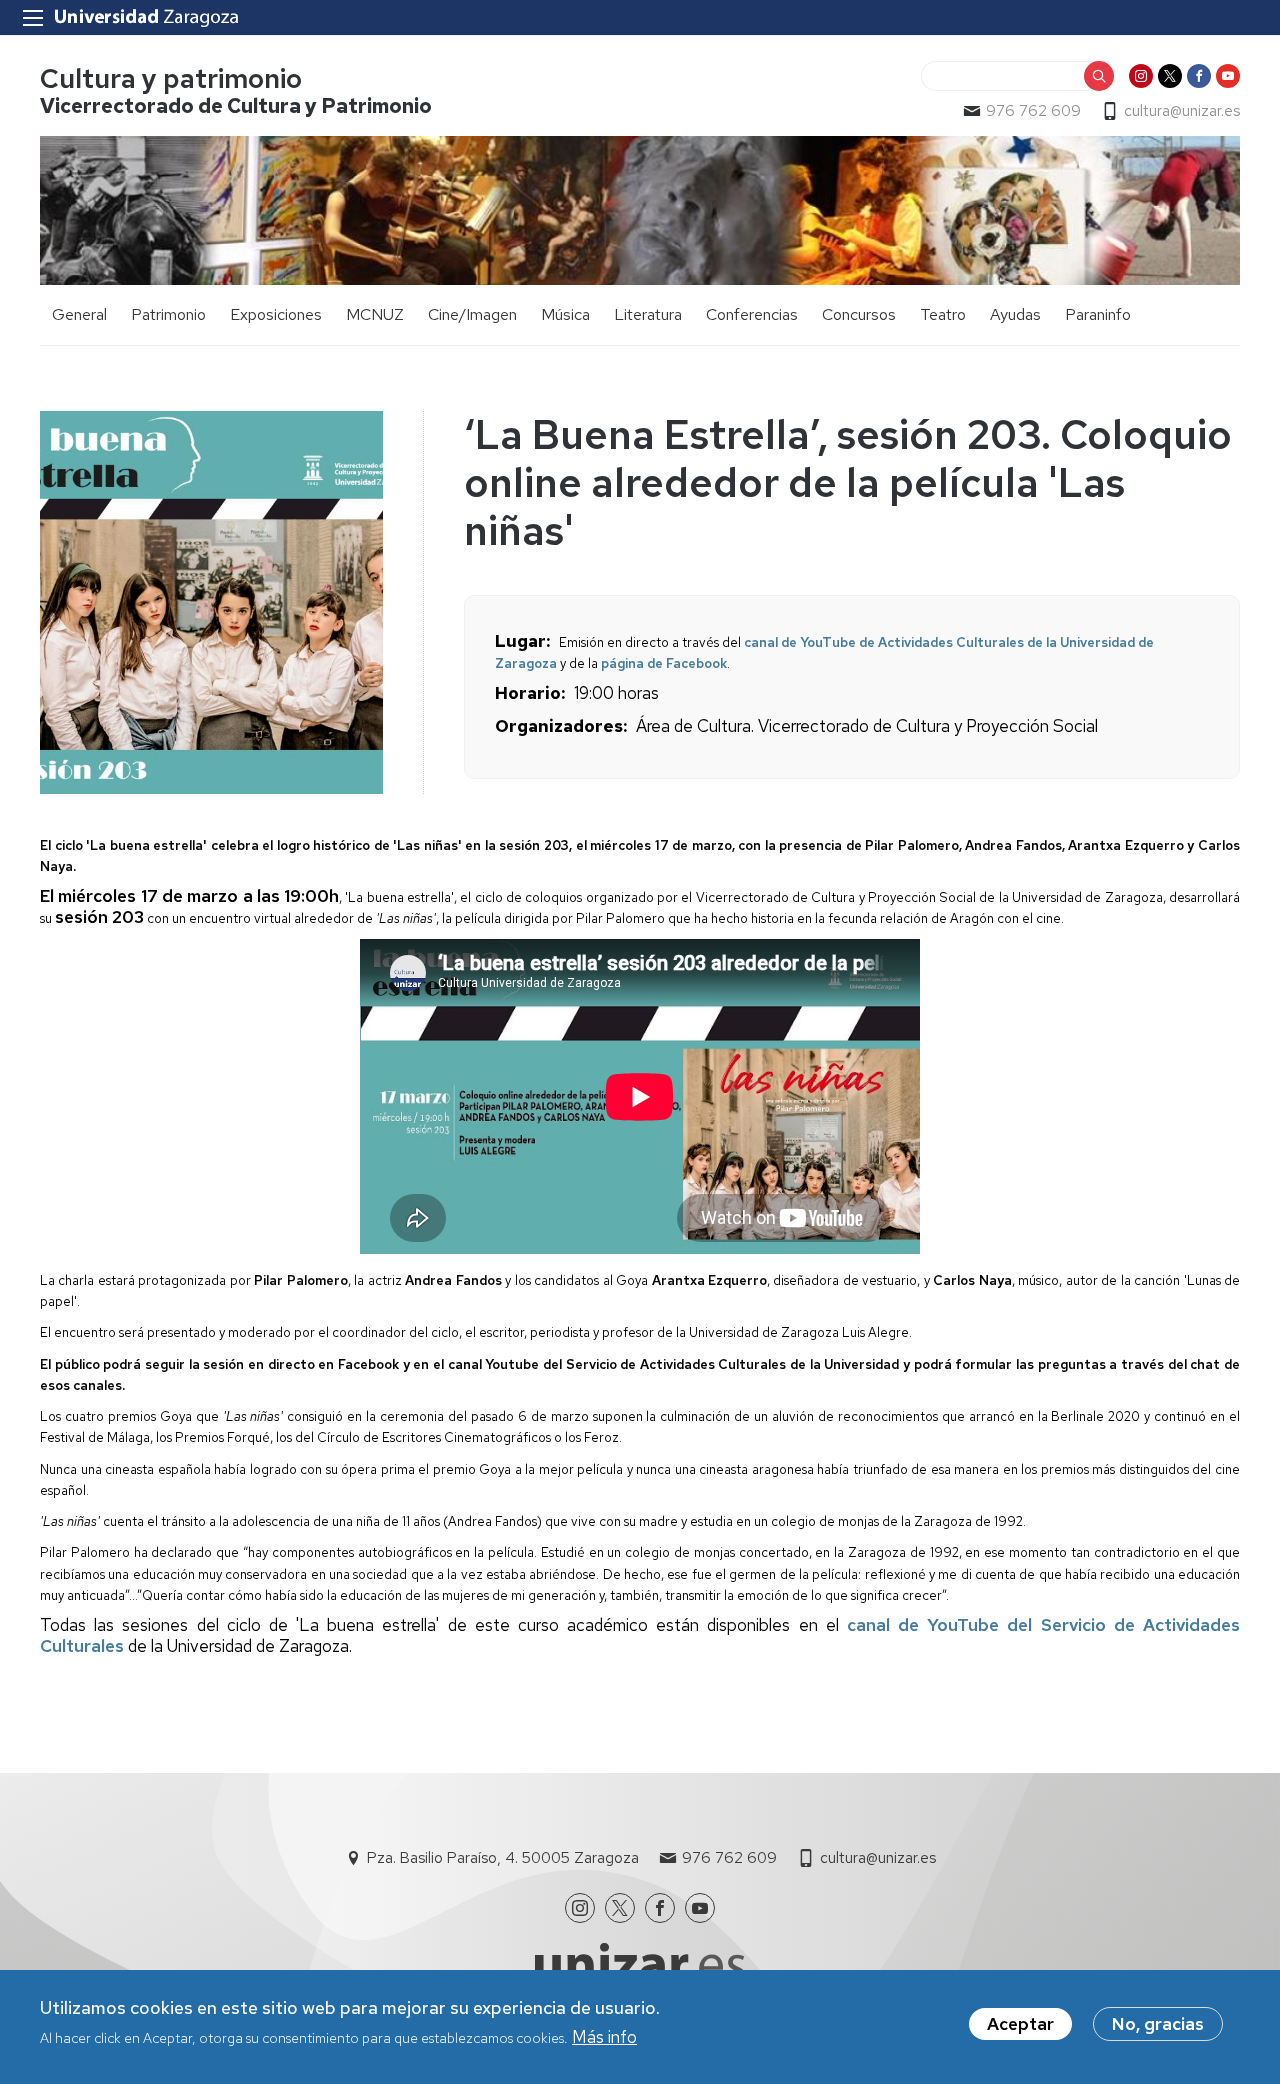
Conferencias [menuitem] (752, 314)
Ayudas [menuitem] (1015, 314)
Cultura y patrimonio (171, 78)
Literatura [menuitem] (648, 314)
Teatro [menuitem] (943, 314)
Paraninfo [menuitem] (1098, 314)
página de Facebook (664, 663)
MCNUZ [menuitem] (375, 314)
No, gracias (1158, 2024)
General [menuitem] (79, 314)
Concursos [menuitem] (859, 314)
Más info (604, 2037)
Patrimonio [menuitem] (168, 314)
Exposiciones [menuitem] (276, 314)
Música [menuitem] (565, 314)
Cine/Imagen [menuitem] (472, 314)
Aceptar (1020, 2024)
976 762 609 (1033, 111)
